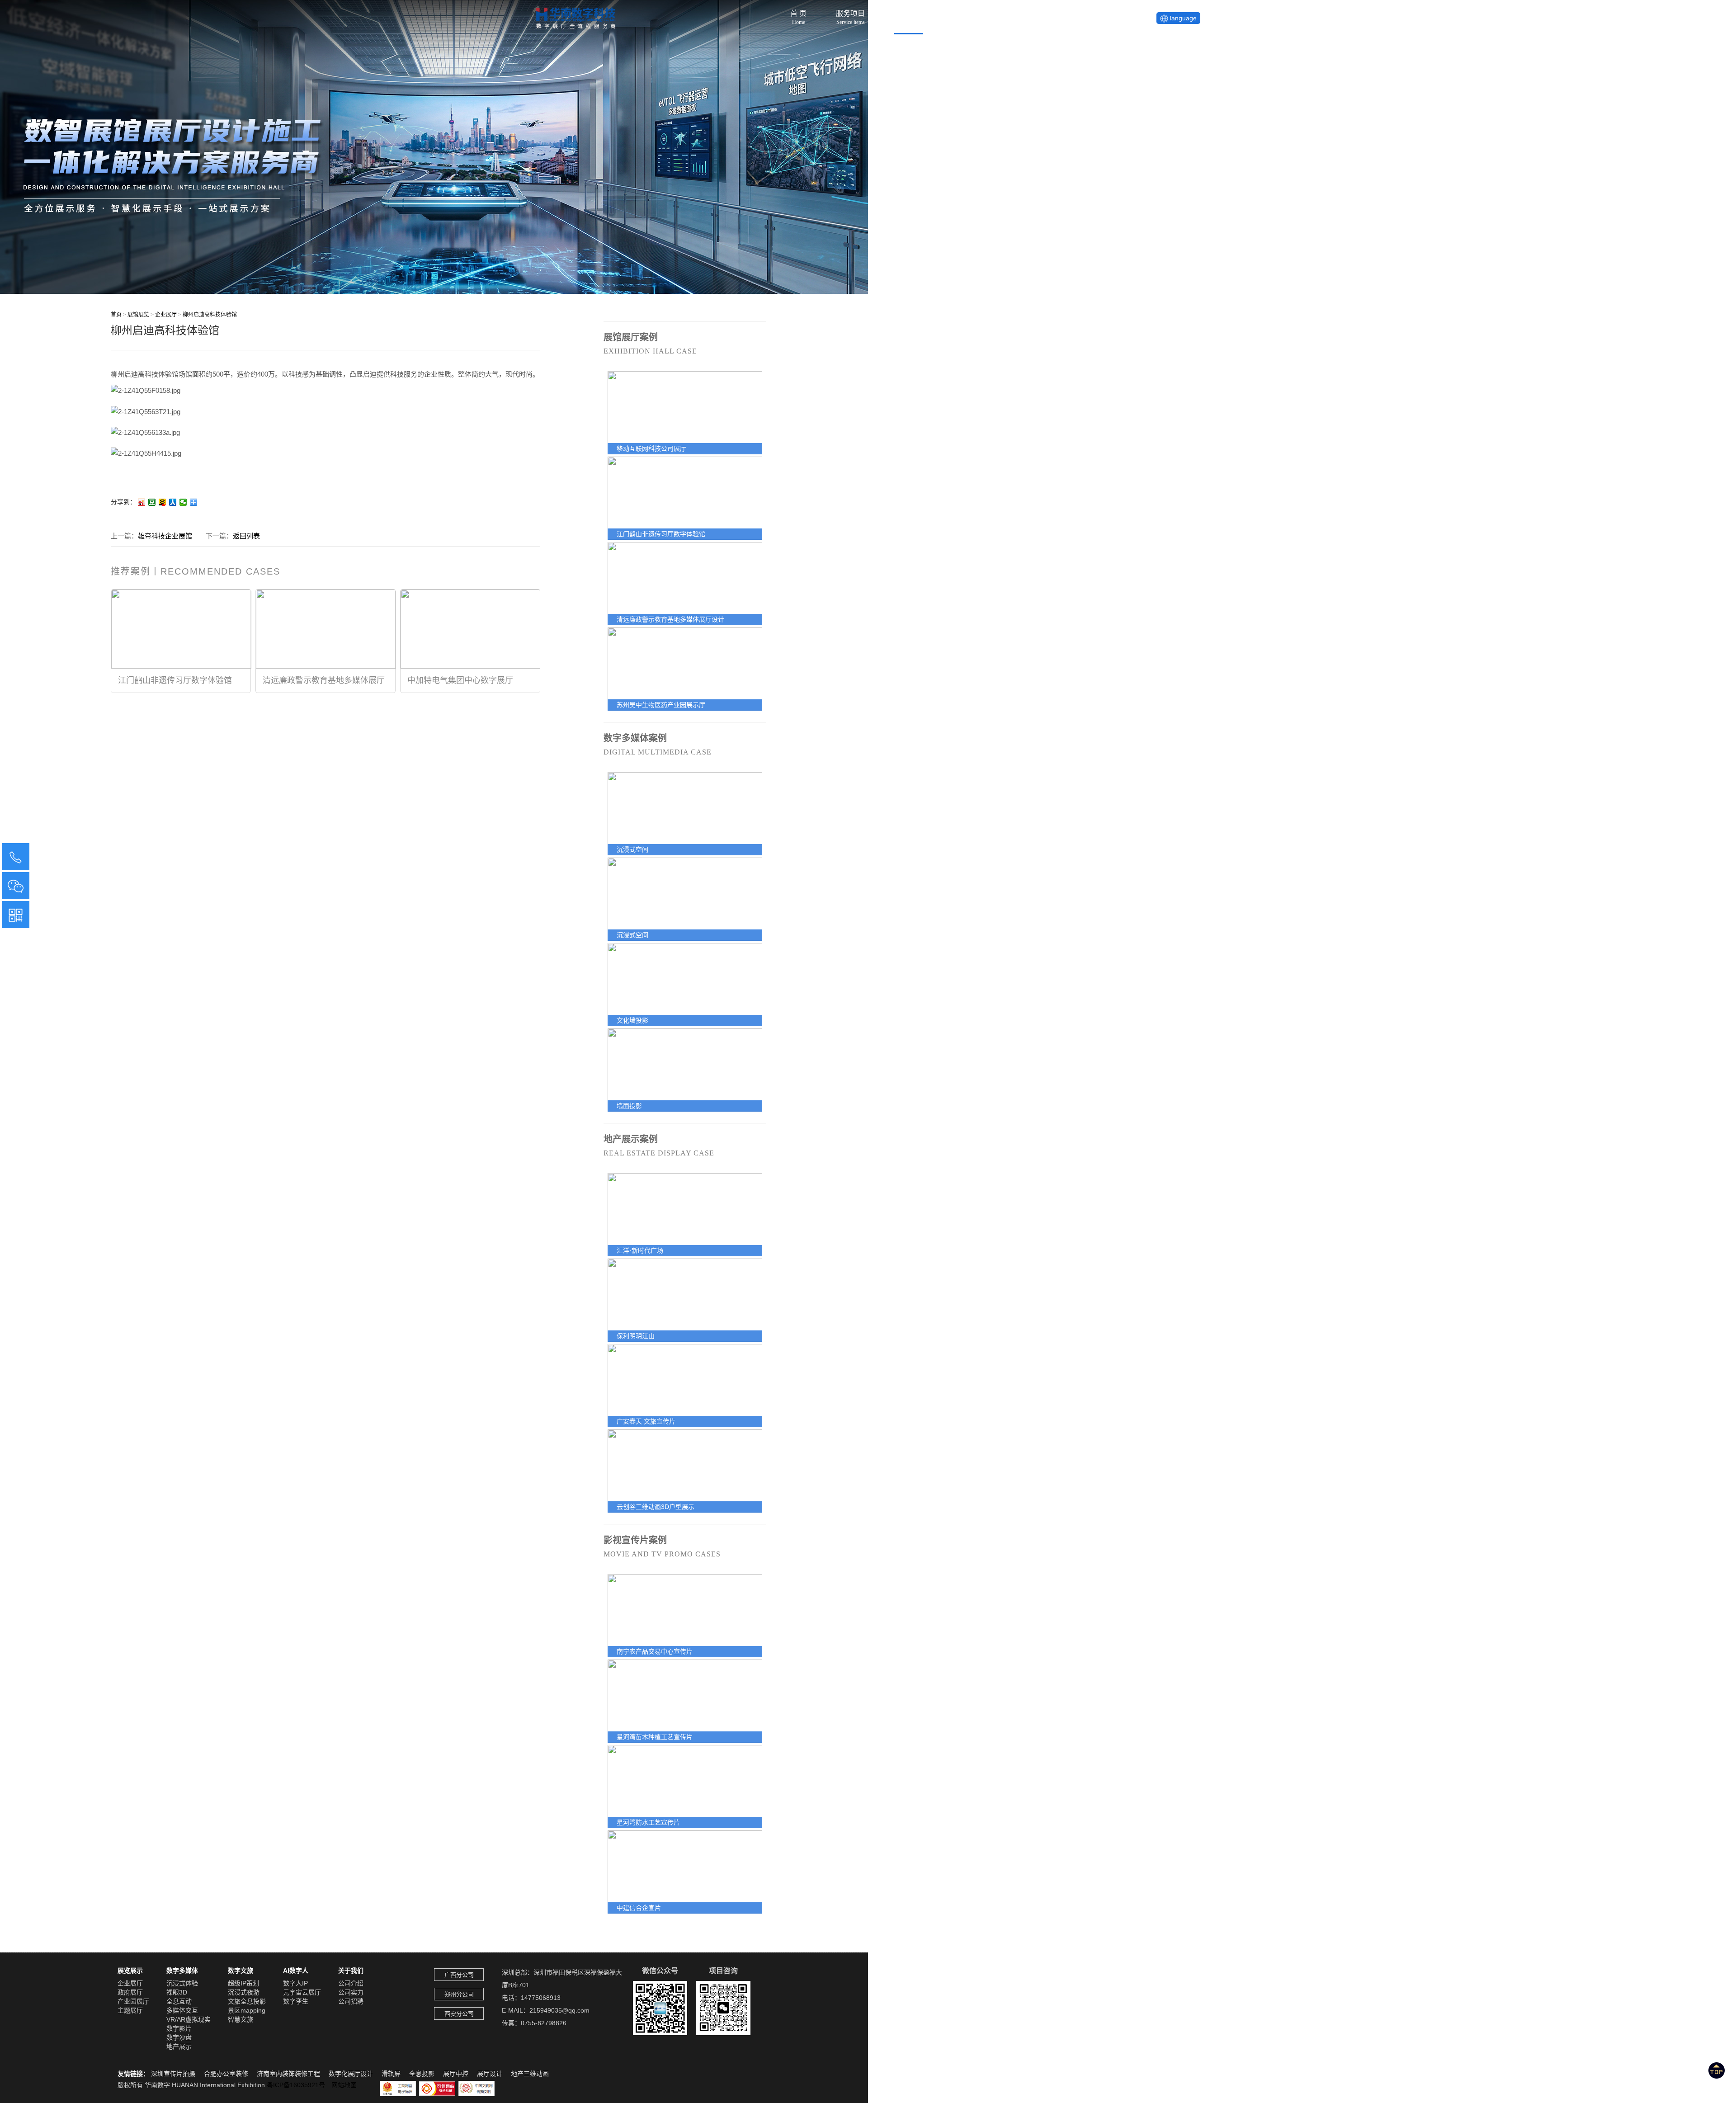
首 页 (798, 15)
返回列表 (246, 536)
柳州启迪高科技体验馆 (210, 315)
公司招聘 (351, 2001)
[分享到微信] (183, 502)
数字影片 (179, 2028)
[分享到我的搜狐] (163, 502)
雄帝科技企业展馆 (165, 536)
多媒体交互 (182, 2010)
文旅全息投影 (247, 2001)
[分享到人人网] (173, 502)
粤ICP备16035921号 (299, 2085)
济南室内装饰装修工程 (288, 2074)
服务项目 (850, 15)
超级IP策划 (243, 1983)
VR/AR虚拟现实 (189, 2019)
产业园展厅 (133, 2001)
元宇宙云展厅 (302, 1992)
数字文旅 (241, 1971)
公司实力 (351, 1992)
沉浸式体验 (182, 1983)
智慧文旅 (241, 2019)
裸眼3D (177, 1992)
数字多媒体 (182, 1971)
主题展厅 (130, 2010)
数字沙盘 (179, 2037)
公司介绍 (351, 1983)
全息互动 (179, 2001)
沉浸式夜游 (244, 1992)
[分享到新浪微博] (142, 502)
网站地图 (344, 2085)
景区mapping (247, 2010)
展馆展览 (139, 315)
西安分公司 (459, 2014)
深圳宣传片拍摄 (173, 2074)
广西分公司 (459, 1975)
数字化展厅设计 (351, 2074)
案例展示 (909, 15)
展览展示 (130, 1971)
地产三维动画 (530, 2074)
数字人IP (295, 1983)
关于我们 (1025, 15)
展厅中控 (456, 2074)
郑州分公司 (459, 1994)
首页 (116, 315)
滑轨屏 (391, 2074)
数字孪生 (296, 2001)
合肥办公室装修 (226, 2074)
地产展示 (179, 2046)
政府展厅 (130, 1992)
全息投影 (422, 2074)
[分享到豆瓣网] (152, 502)
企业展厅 (166, 315)
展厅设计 (490, 2074)
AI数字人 (296, 1971)
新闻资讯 (967, 15)
